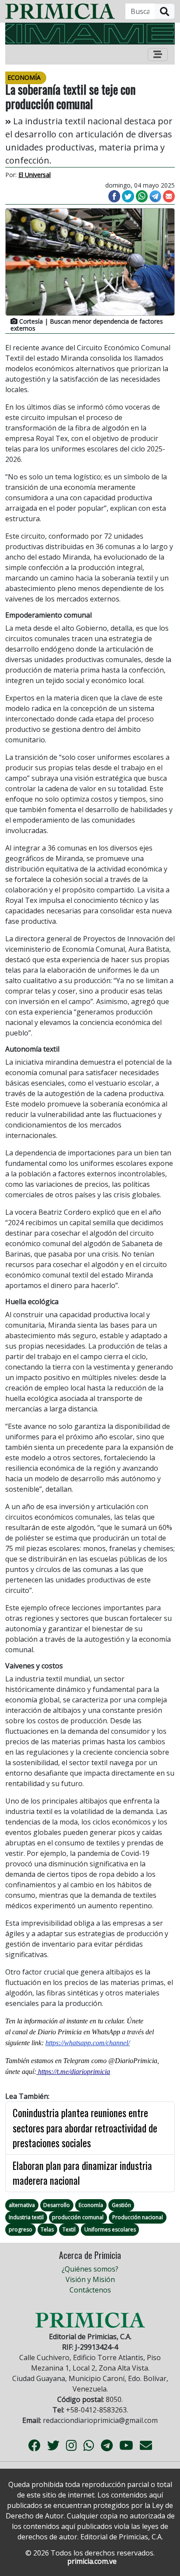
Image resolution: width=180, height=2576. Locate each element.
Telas (47, 2229)
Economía (91, 2205)
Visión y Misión (90, 2279)
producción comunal (78, 2217)
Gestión (121, 2205)
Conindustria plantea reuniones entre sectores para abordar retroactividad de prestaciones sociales (85, 2128)
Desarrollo (57, 2205)
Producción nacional (138, 2217)
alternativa (22, 2205)
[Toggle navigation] (158, 55)
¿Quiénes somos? (90, 2269)
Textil (69, 2229)
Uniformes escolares (110, 2229)
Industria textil (26, 2217)
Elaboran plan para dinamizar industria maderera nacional (82, 2173)
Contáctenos (90, 2290)
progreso (21, 2229)
